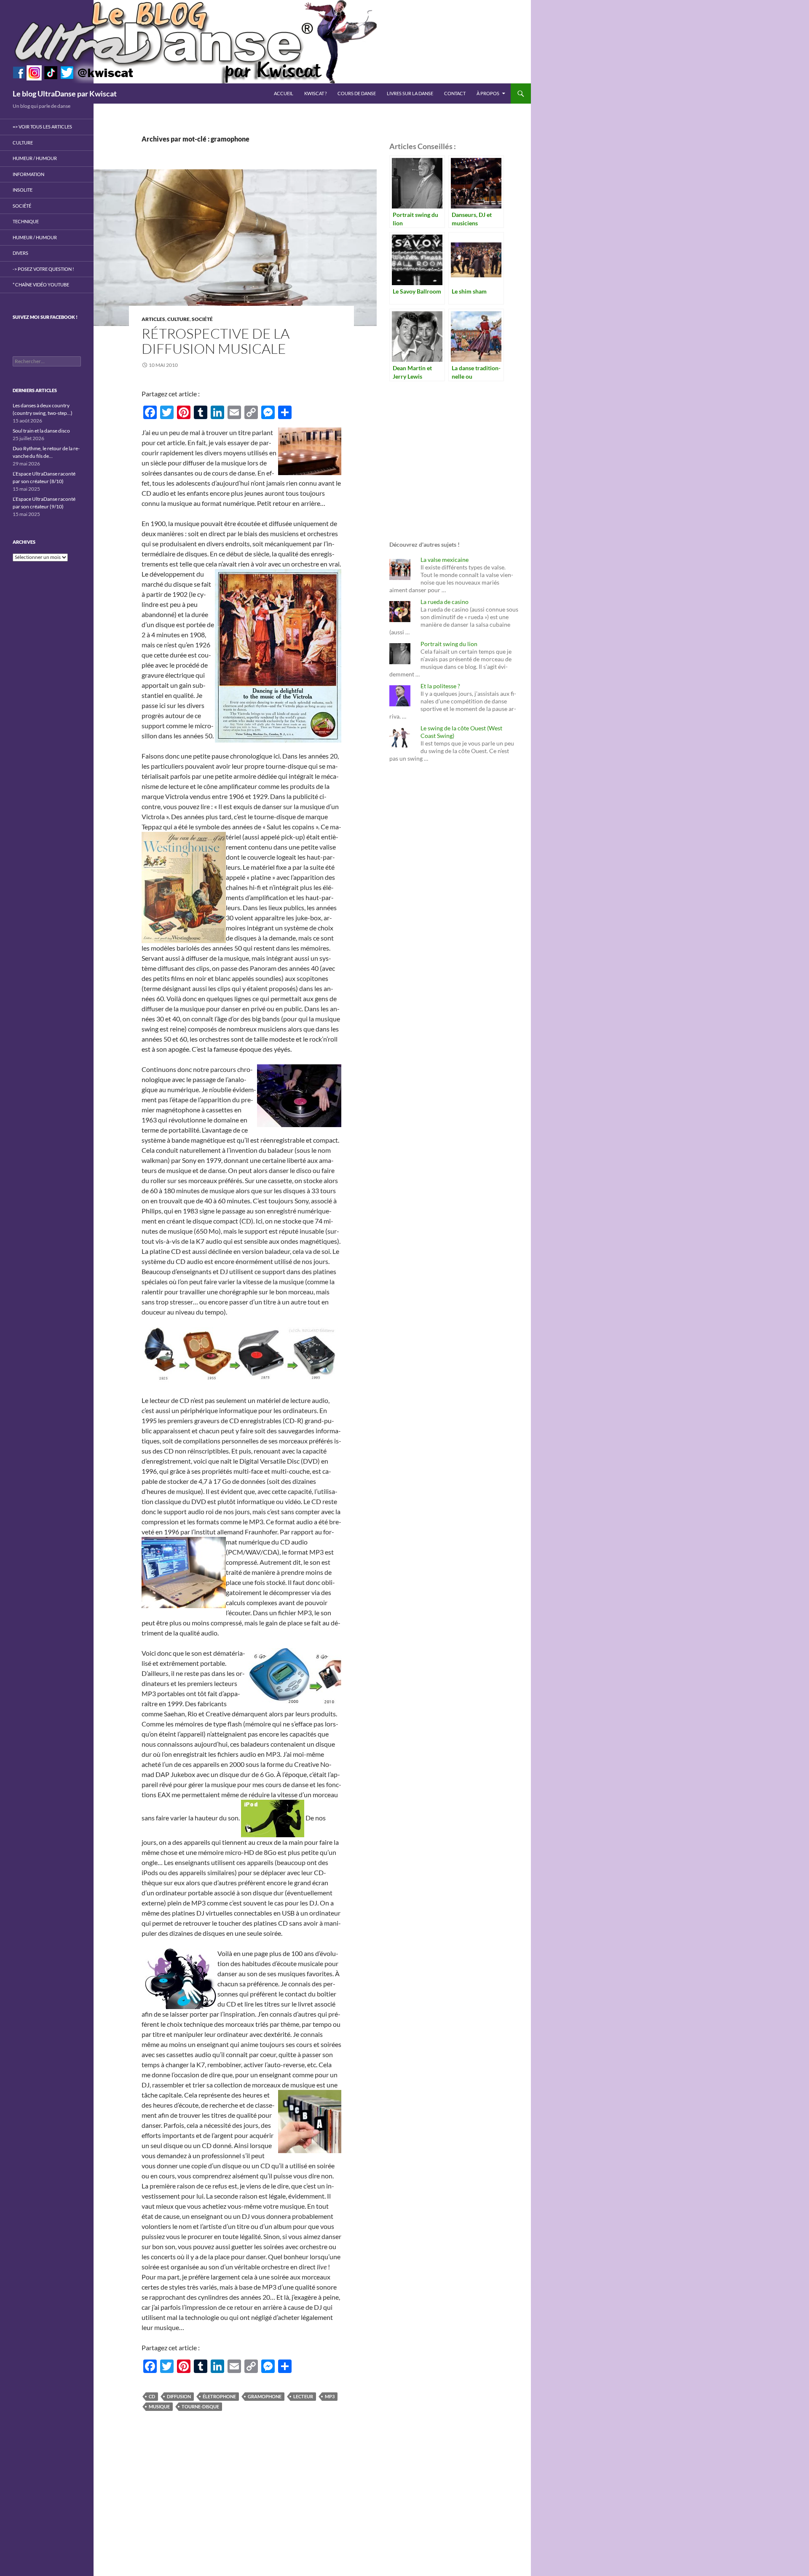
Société (202, 319)
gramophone (265, 2396)
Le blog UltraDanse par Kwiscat (65, 94)
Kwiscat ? (315, 93)
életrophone (219, 2396)
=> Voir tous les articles (42, 127)
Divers (20, 253)
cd (152, 2396)
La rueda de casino (445, 602)
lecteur (303, 2396)
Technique (26, 221)
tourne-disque (200, 2406)
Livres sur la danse (410, 93)
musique (159, 2406)
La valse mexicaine (445, 560)
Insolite (23, 190)
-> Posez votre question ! (43, 269)
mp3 (330, 2396)
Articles (153, 319)
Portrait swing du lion (449, 644)
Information (28, 174)
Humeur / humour (35, 158)
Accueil (284, 93)
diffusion (179, 2396)
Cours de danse (357, 93)
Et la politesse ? (440, 686)
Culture (178, 319)
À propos (488, 93)
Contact (455, 93)
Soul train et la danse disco (41, 431)
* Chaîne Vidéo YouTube (41, 285)
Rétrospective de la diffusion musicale (216, 341)
